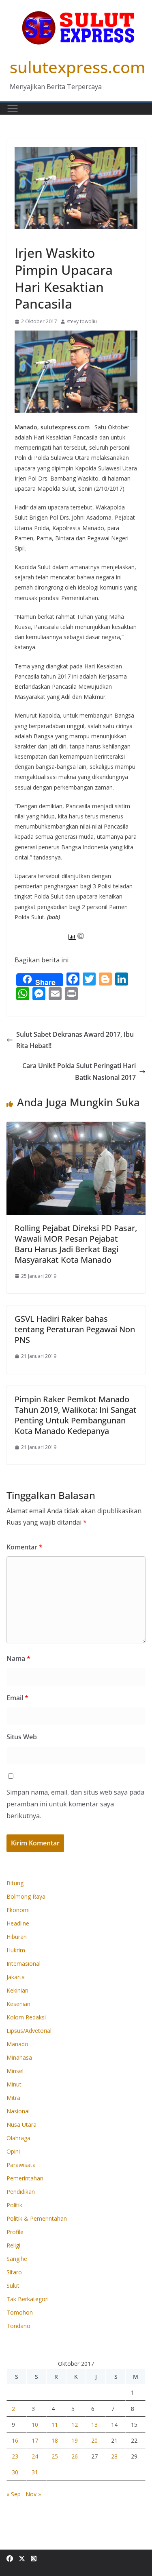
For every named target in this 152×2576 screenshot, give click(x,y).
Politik (14, 2205)
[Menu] (13, 109)
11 (55, 2425)
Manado (27, 234)
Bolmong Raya (26, 1896)
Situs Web (22, 1737)
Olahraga (18, 2138)
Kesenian (18, 2004)
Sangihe (17, 2259)
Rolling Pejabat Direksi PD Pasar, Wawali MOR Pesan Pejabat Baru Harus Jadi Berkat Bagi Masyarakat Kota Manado (76, 1244)
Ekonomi (18, 1910)
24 (35, 2456)
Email (17, 1698)
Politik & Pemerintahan (37, 2218)
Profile (15, 2232)
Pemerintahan (25, 2178)
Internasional (24, 1964)
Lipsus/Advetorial (29, 2031)
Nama (18, 1658)
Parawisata (21, 2165)
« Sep (14, 2494)
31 (35, 2472)
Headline (18, 1923)
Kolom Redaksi (26, 2017)
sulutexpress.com (78, 67)
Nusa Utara (21, 2125)
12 (75, 2425)
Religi (13, 2245)
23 (15, 2456)
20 (94, 2440)
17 (35, 2440)
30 (15, 2472)
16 (15, 2440)
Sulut (13, 2286)
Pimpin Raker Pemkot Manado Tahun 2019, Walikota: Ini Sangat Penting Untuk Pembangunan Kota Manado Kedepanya (76, 1415)
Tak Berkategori (28, 2299)
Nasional (18, 2111)
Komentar (25, 1547)
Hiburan (17, 1937)
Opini (13, 2151)
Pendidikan (21, 2192)
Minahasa (19, 2057)
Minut (14, 2084)
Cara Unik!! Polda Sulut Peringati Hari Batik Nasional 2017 (79, 1072)
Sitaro (14, 2272)
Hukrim (16, 1950)
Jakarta (16, 1977)
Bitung (15, 1883)
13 (94, 2425)
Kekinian (17, 1990)
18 (55, 2440)
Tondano (18, 2326)
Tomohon (20, 2312)
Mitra (13, 2098)
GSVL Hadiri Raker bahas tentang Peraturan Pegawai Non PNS (75, 1329)
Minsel (15, 2071)
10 (35, 2425)
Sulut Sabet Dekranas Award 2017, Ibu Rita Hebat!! (75, 1040)
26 (75, 2456)
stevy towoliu (82, 321)
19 (75, 2440)
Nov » (33, 2494)
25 (55, 2456)
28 (114, 2456)
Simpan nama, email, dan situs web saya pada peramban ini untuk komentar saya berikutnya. (75, 1804)
